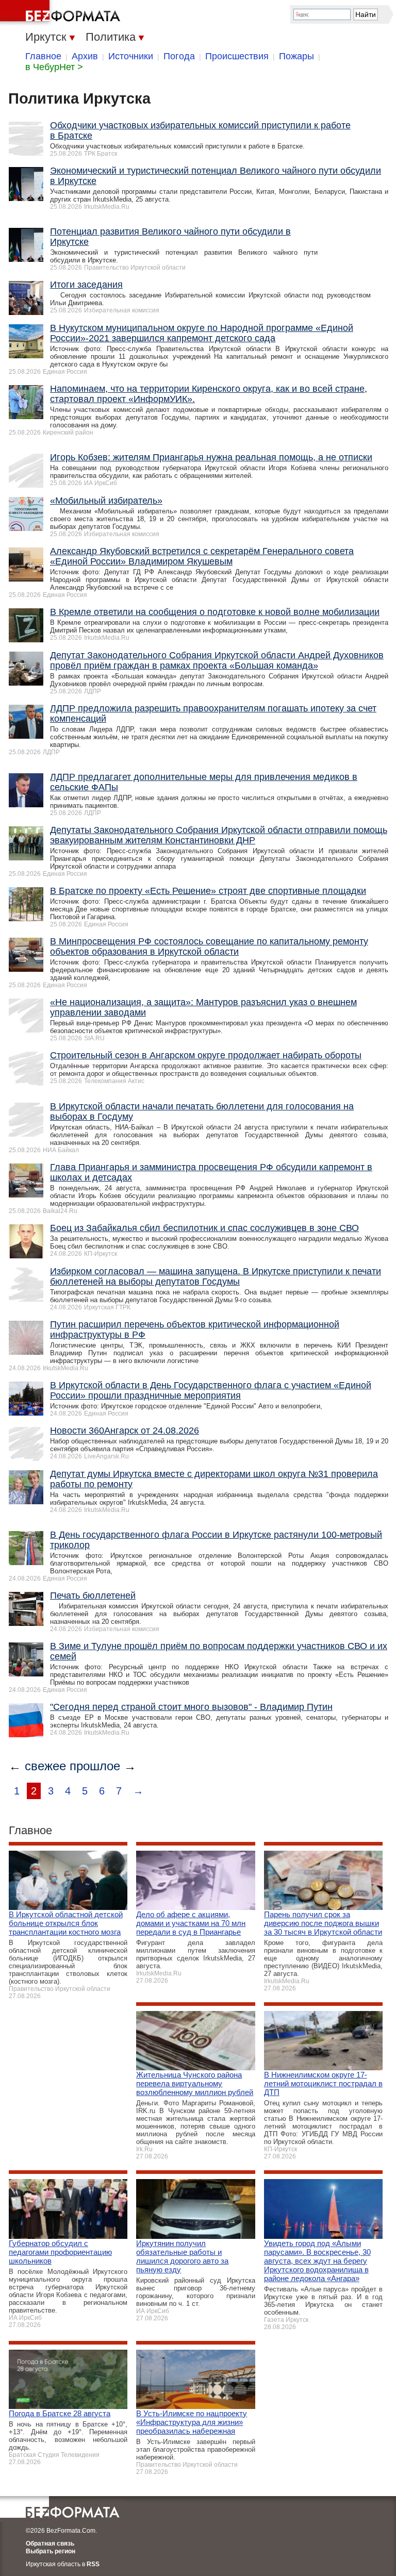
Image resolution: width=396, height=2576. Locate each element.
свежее (45, 1766)
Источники (131, 56)
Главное (43, 56)
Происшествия (237, 56)
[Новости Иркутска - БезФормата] (62, 13)
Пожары (296, 56)
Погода (179, 56)
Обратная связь (50, 2544)
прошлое (95, 1766)
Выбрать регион (51, 2551)
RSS (93, 2564)
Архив (85, 56)
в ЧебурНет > (54, 67)
